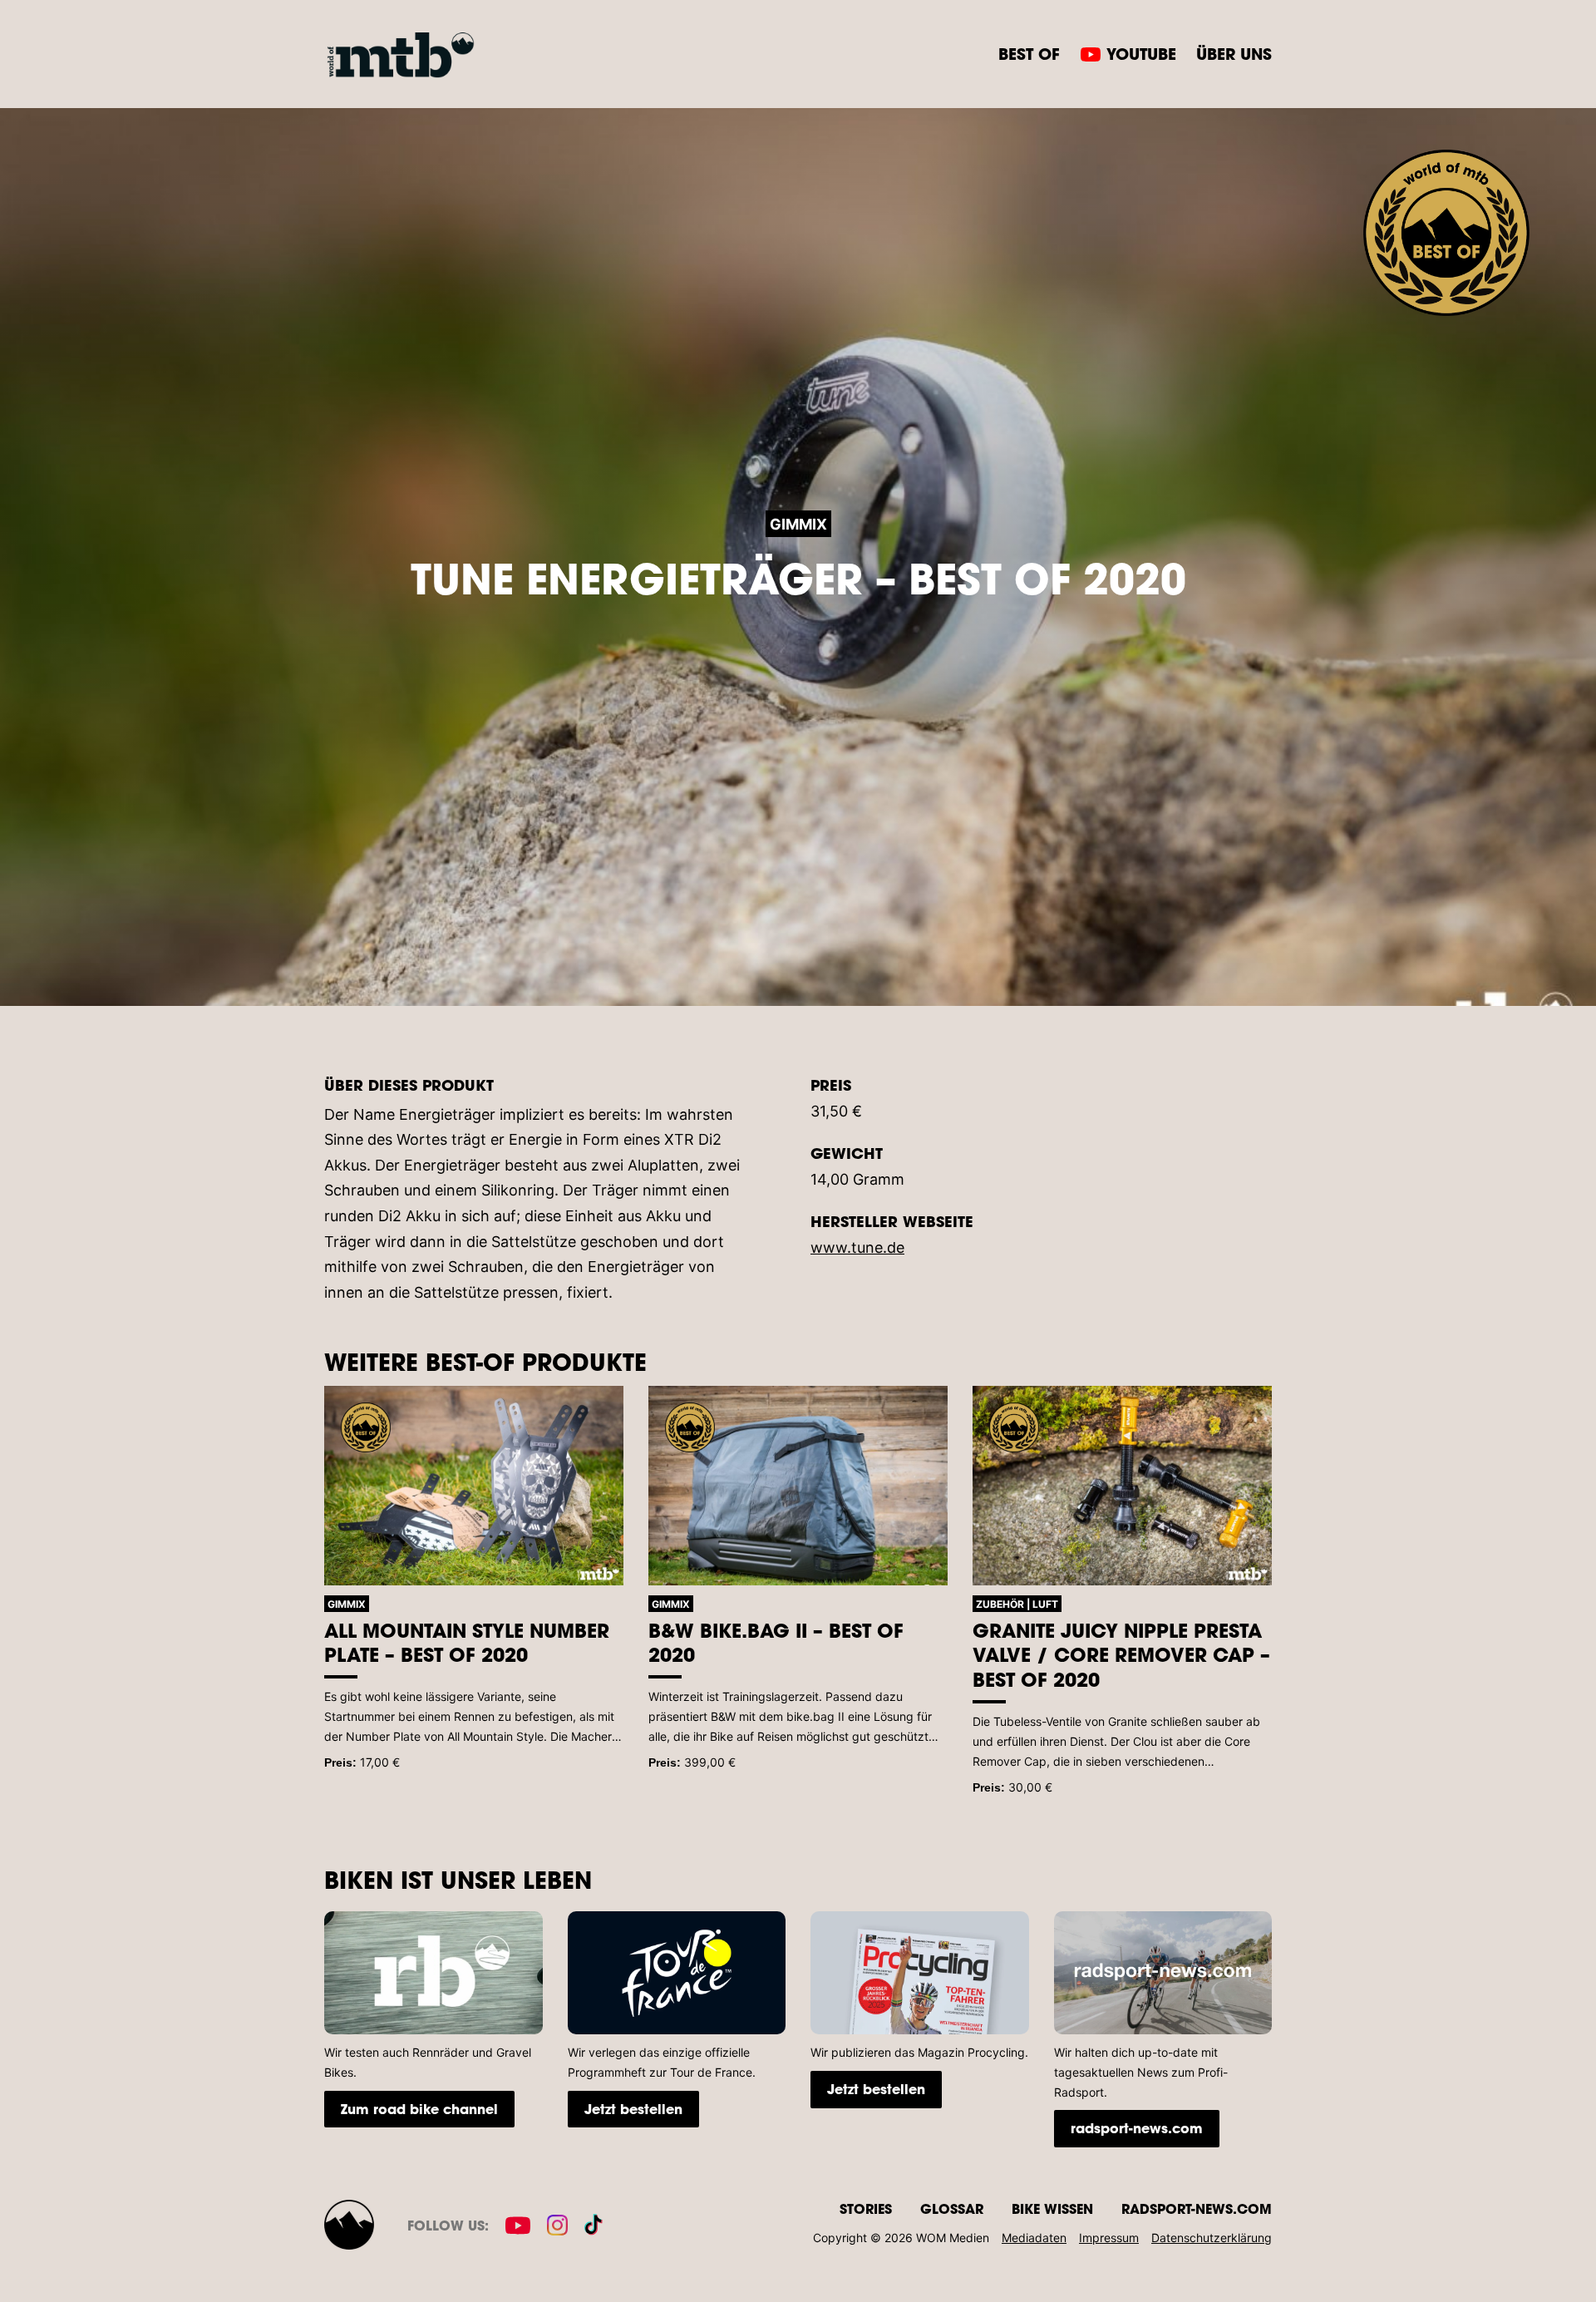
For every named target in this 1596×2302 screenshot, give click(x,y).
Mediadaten (1034, 2238)
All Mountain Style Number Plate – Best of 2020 (467, 1643)
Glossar (952, 2208)
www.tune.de (857, 1247)
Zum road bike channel (419, 2109)
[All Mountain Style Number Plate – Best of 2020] (474, 1486)
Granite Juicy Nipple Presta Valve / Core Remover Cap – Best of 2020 (1121, 1655)
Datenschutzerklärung (1212, 2238)
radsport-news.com (1137, 2128)
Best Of (1029, 54)
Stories (866, 2208)
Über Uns (1234, 54)
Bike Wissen (1052, 2208)
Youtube (1141, 54)
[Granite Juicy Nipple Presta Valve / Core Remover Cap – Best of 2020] (1122, 1486)
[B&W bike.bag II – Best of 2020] (798, 1486)
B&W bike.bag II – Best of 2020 (776, 1643)
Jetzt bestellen (633, 2109)
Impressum (1109, 2238)
